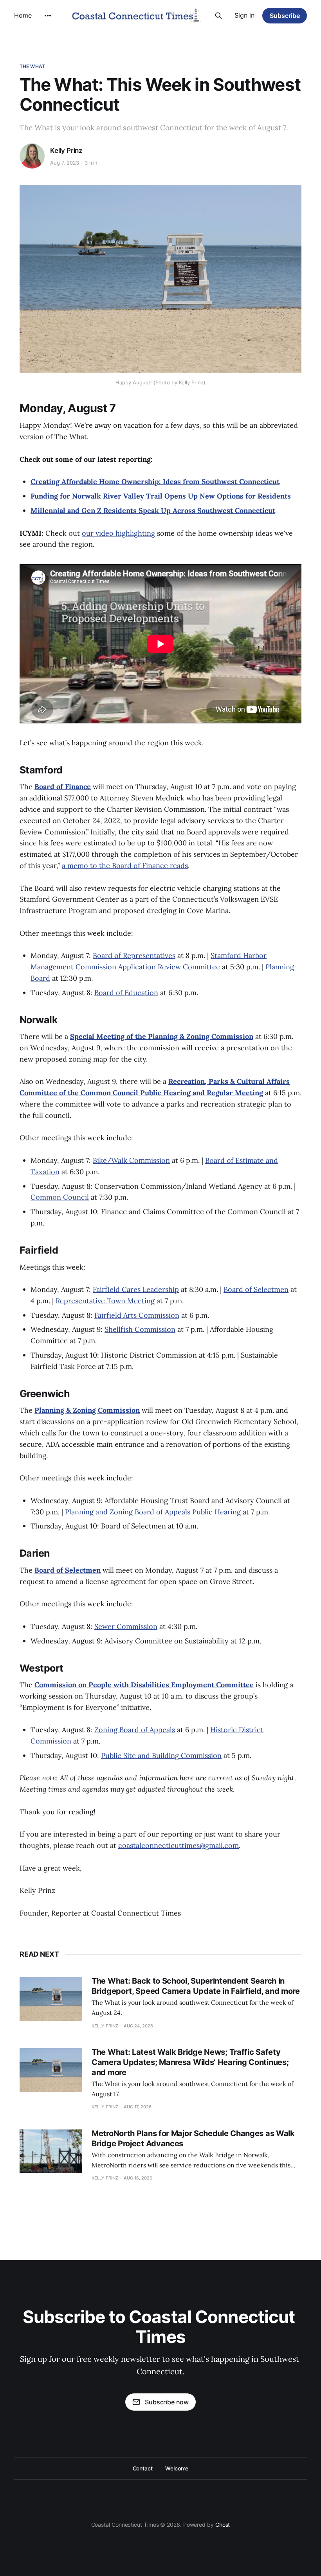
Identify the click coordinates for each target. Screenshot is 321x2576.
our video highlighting (118, 533)
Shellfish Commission (140, 1329)
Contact (143, 2468)
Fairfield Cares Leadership (136, 1289)
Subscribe (285, 16)
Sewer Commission (126, 1626)
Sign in (244, 15)
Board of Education (126, 993)
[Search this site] (218, 16)
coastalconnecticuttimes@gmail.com (179, 1845)
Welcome (177, 2468)
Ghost (223, 2525)
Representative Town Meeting (105, 1301)
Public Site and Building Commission (161, 1755)
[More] (48, 16)
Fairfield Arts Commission (137, 1315)
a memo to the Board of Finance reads (125, 866)
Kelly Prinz (66, 151)
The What (32, 66)
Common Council (60, 1197)
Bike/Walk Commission (131, 1160)
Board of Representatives (134, 955)
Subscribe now (167, 2402)
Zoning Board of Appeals (135, 1730)
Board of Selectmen (256, 1289)
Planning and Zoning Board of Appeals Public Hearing (154, 1512)
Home (23, 15)
